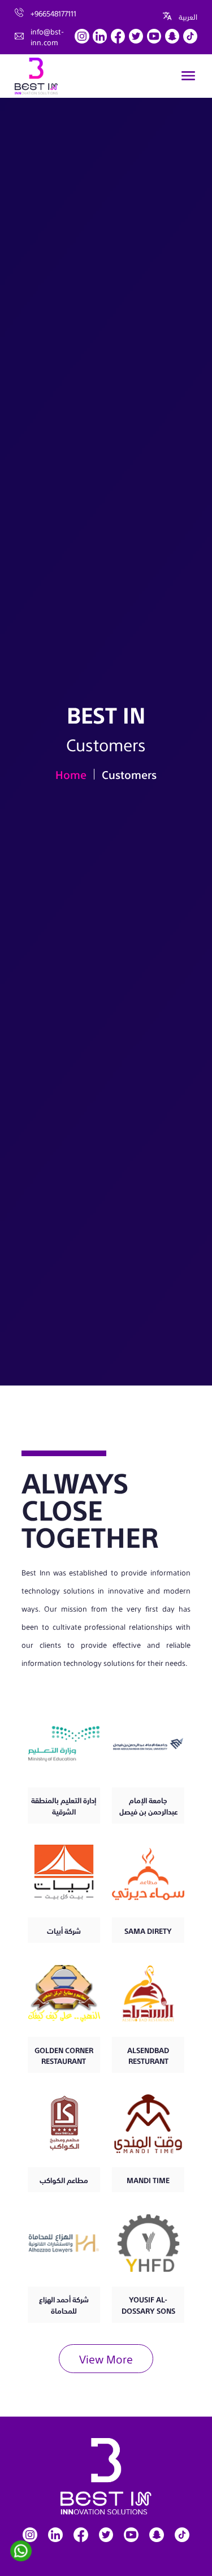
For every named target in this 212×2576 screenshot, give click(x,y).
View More (106, 2358)
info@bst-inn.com (47, 36)
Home (71, 774)
